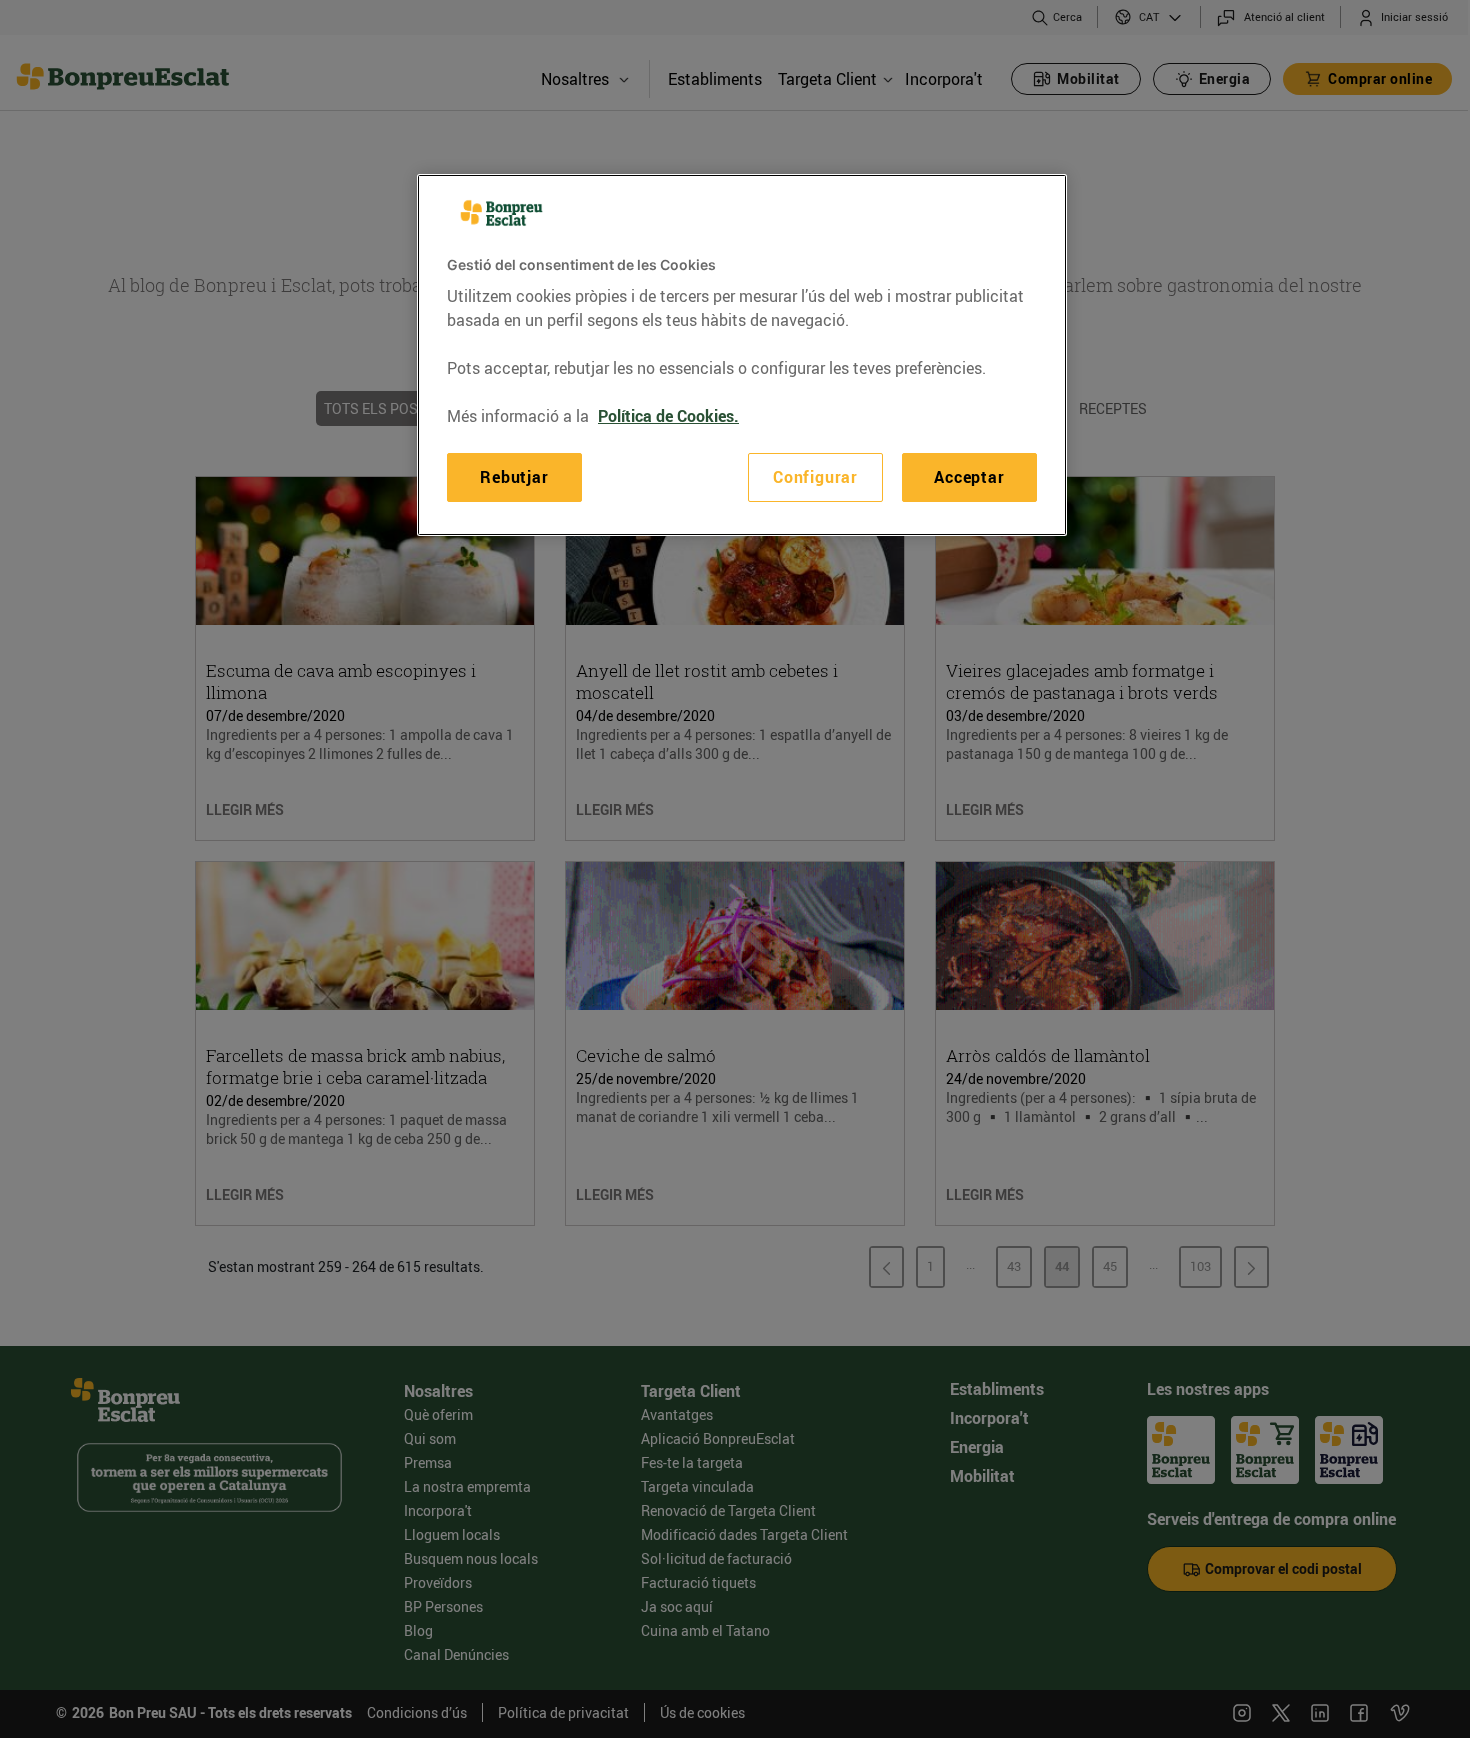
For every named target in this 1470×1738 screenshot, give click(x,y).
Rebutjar (514, 477)
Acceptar (969, 477)
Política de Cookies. (668, 416)
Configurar (815, 477)
